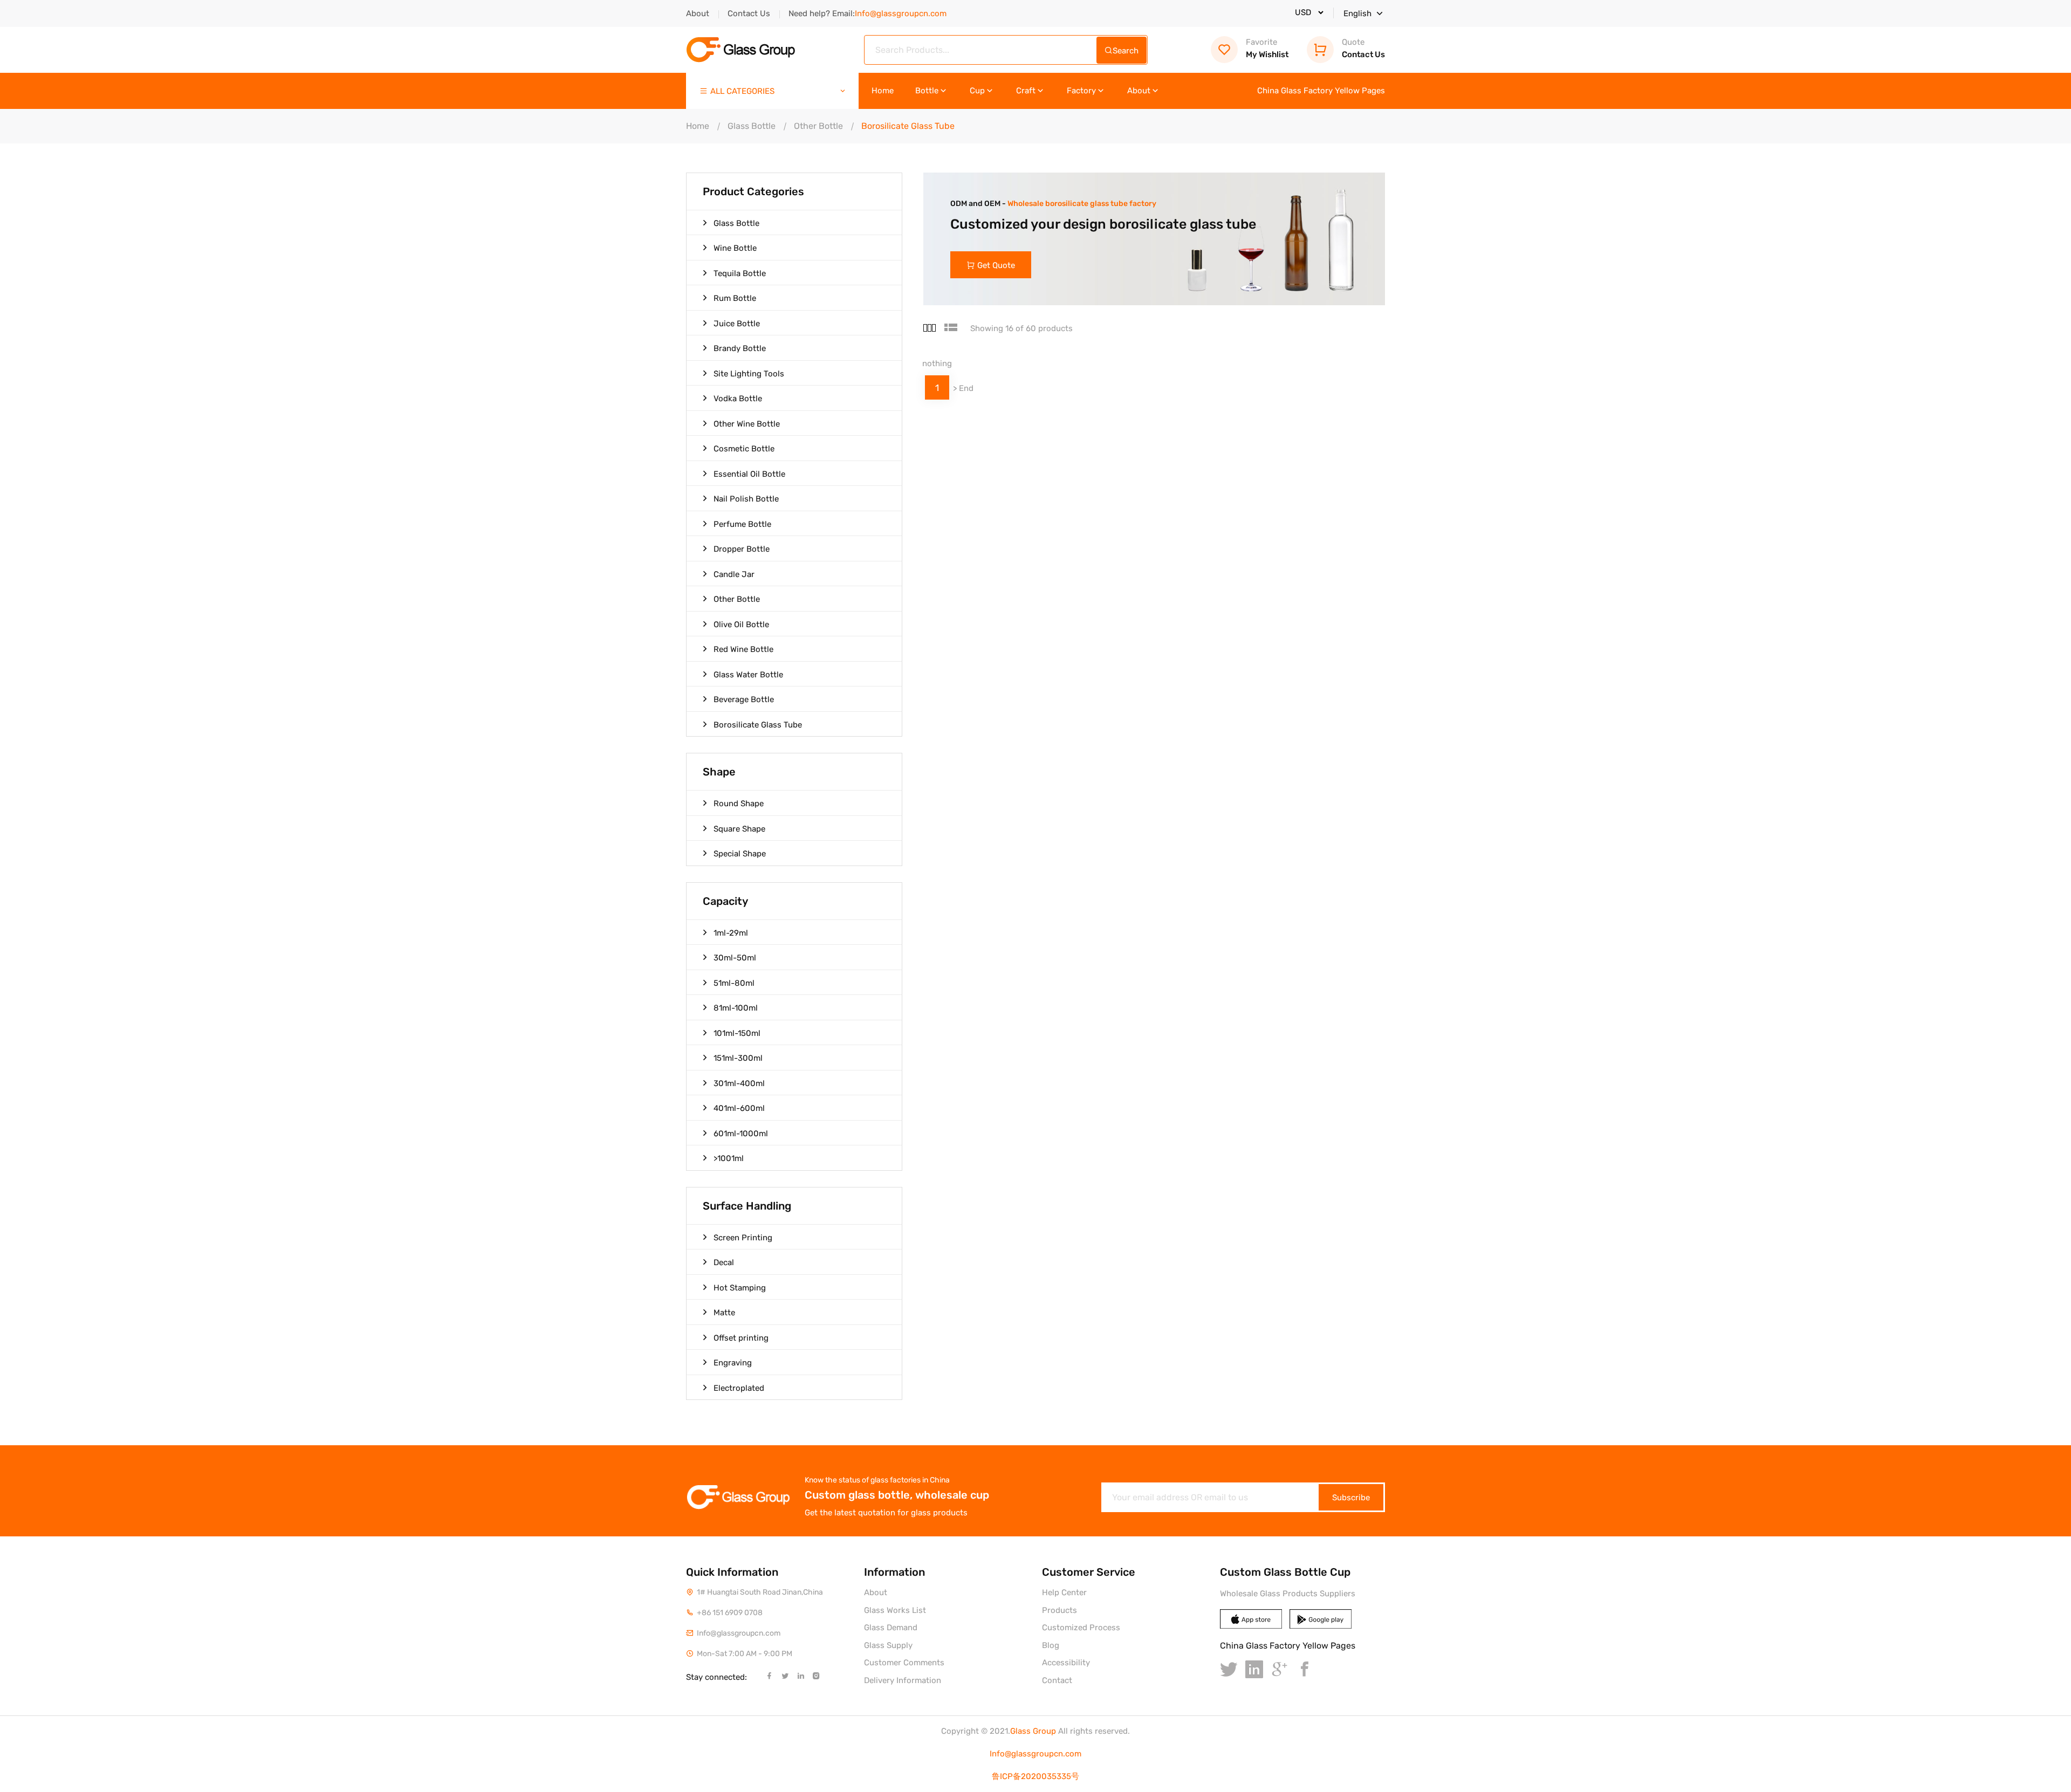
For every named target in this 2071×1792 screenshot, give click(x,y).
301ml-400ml (739, 1083)
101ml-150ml (737, 1033)
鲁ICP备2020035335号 (1035, 1776)
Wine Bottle (735, 248)
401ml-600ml (739, 1108)
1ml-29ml (731, 933)
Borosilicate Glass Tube (758, 725)
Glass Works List (895, 1610)
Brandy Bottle (740, 348)
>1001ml (729, 1158)
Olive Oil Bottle (741, 624)
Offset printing (741, 1338)
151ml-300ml (738, 1058)
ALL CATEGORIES (742, 91)
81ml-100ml (736, 1008)
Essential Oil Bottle (749, 474)
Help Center (1064, 1592)
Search (1126, 51)
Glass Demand (891, 1628)
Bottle (927, 91)
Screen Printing (743, 1238)
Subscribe (1351, 1498)
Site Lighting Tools (749, 374)
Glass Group (1033, 1731)
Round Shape (739, 804)
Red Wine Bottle (743, 649)
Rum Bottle (735, 298)
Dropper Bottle (742, 549)
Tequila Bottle (740, 273)
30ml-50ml (735, 958)
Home (883, 91)
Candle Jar (734, 574)
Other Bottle (818, 126)
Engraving (733, 1363)
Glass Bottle (752, 126)
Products (1059, 1610)
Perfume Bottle (742, 524)
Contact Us (749, 13)
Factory (1081, 91)
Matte (724, 1313)
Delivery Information (903, 1680)
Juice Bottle (737, 324)
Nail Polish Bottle (746, 499)
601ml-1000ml (741, 1134)
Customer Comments (904, 1663)
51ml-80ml (734, 983)
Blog (1051, 1645)
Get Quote (996, 265)
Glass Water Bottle (748, 675)
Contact (1057, 1680)
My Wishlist (1267, 48)
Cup (977, 91)
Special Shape (740, 854)
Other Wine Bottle (747, 424)
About (698, 13)
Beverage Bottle (744, 699)
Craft (1026, 91)
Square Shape (739, 829)
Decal (724, 1262)
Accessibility (1066, 1663)
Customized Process (1081, 1628)
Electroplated (739, 1388)
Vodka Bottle (738, 399)
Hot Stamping (740, 1288)
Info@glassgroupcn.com (1035, 1754)
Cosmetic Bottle (744, 449)
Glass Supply (888, 1645)
